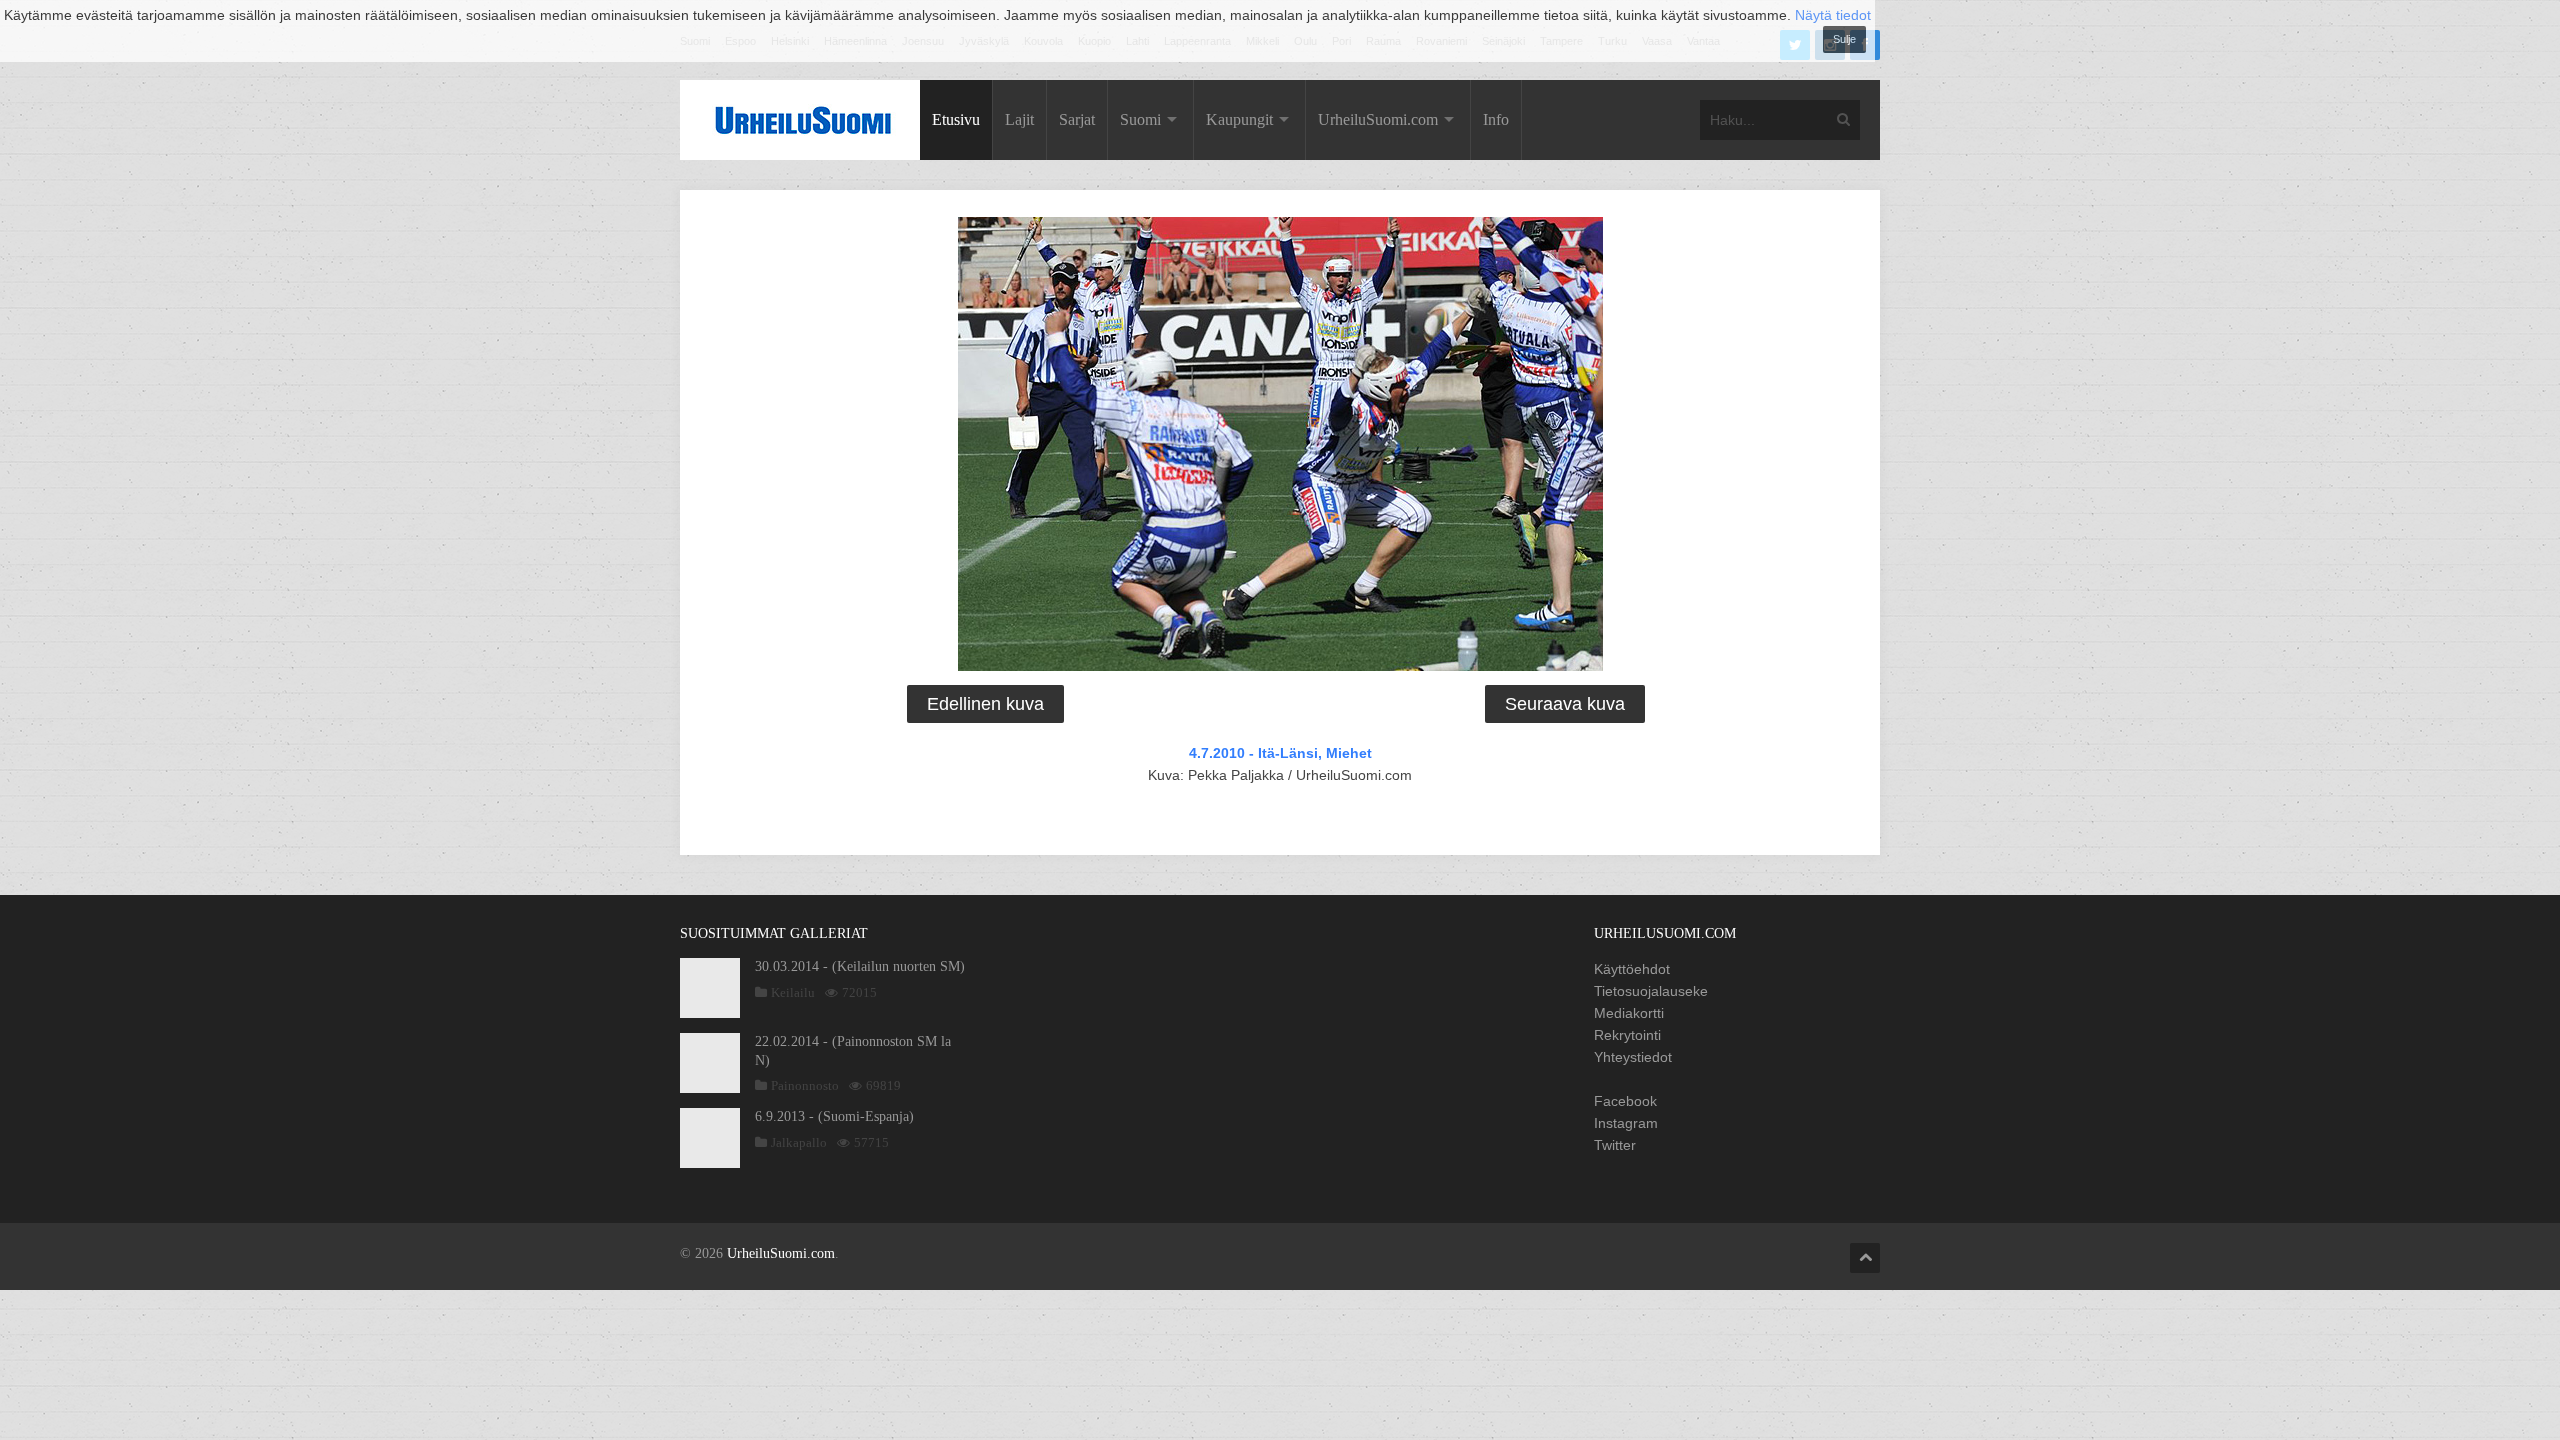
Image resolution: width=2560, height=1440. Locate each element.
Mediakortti (1629, 1013)
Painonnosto (805, 1085)
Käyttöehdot (1632, 969)
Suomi (1140, 119)
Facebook (1625, 1101)
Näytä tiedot (1833, 15)
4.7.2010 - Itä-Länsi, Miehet (1280, 753)
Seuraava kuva (1565, 704)
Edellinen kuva (985, 704)
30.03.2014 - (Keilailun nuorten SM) (860, 966)
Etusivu (956, 119)
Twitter (1615, 1145)
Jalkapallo (799, 1142)
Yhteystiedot (1633, 1057)
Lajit (1019, 119)
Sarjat (1077, 119)
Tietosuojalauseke (1651, 991)
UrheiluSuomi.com (1378, 119)
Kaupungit (1239, 119)
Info (1496, 119)
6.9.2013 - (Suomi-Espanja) (834, 1116)
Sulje (1844, 39)
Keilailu (793, 992)
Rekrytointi (1627, 1035)
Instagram (1626, 1123)
